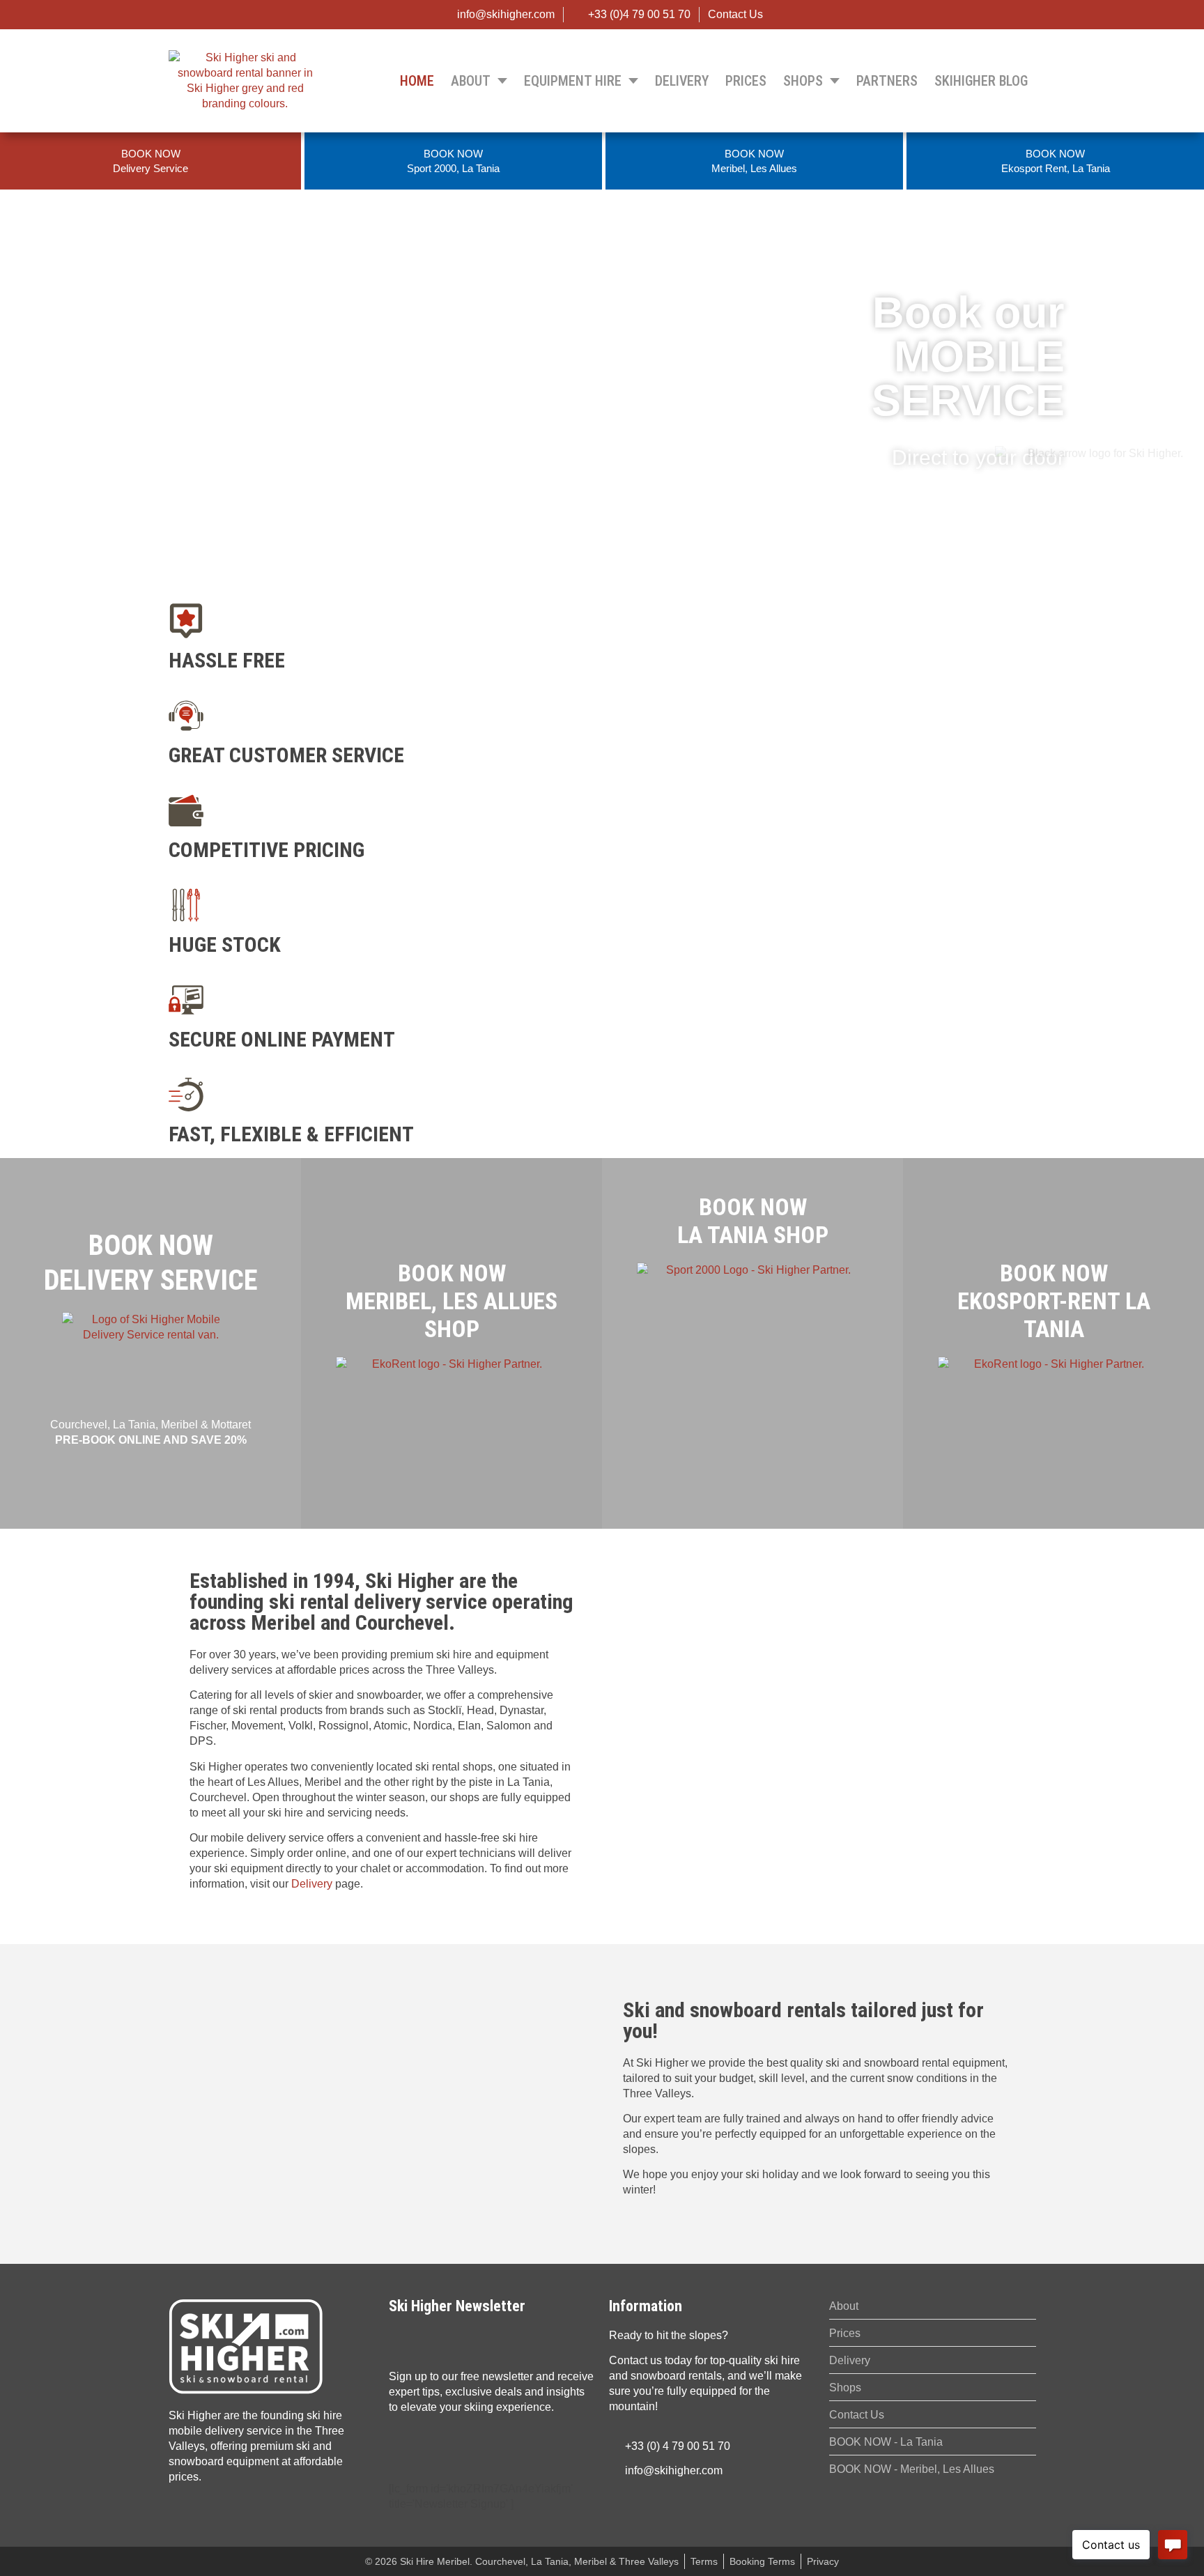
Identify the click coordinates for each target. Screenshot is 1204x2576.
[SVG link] (246, 2346)
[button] (602, 580)
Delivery (312, 1884)
